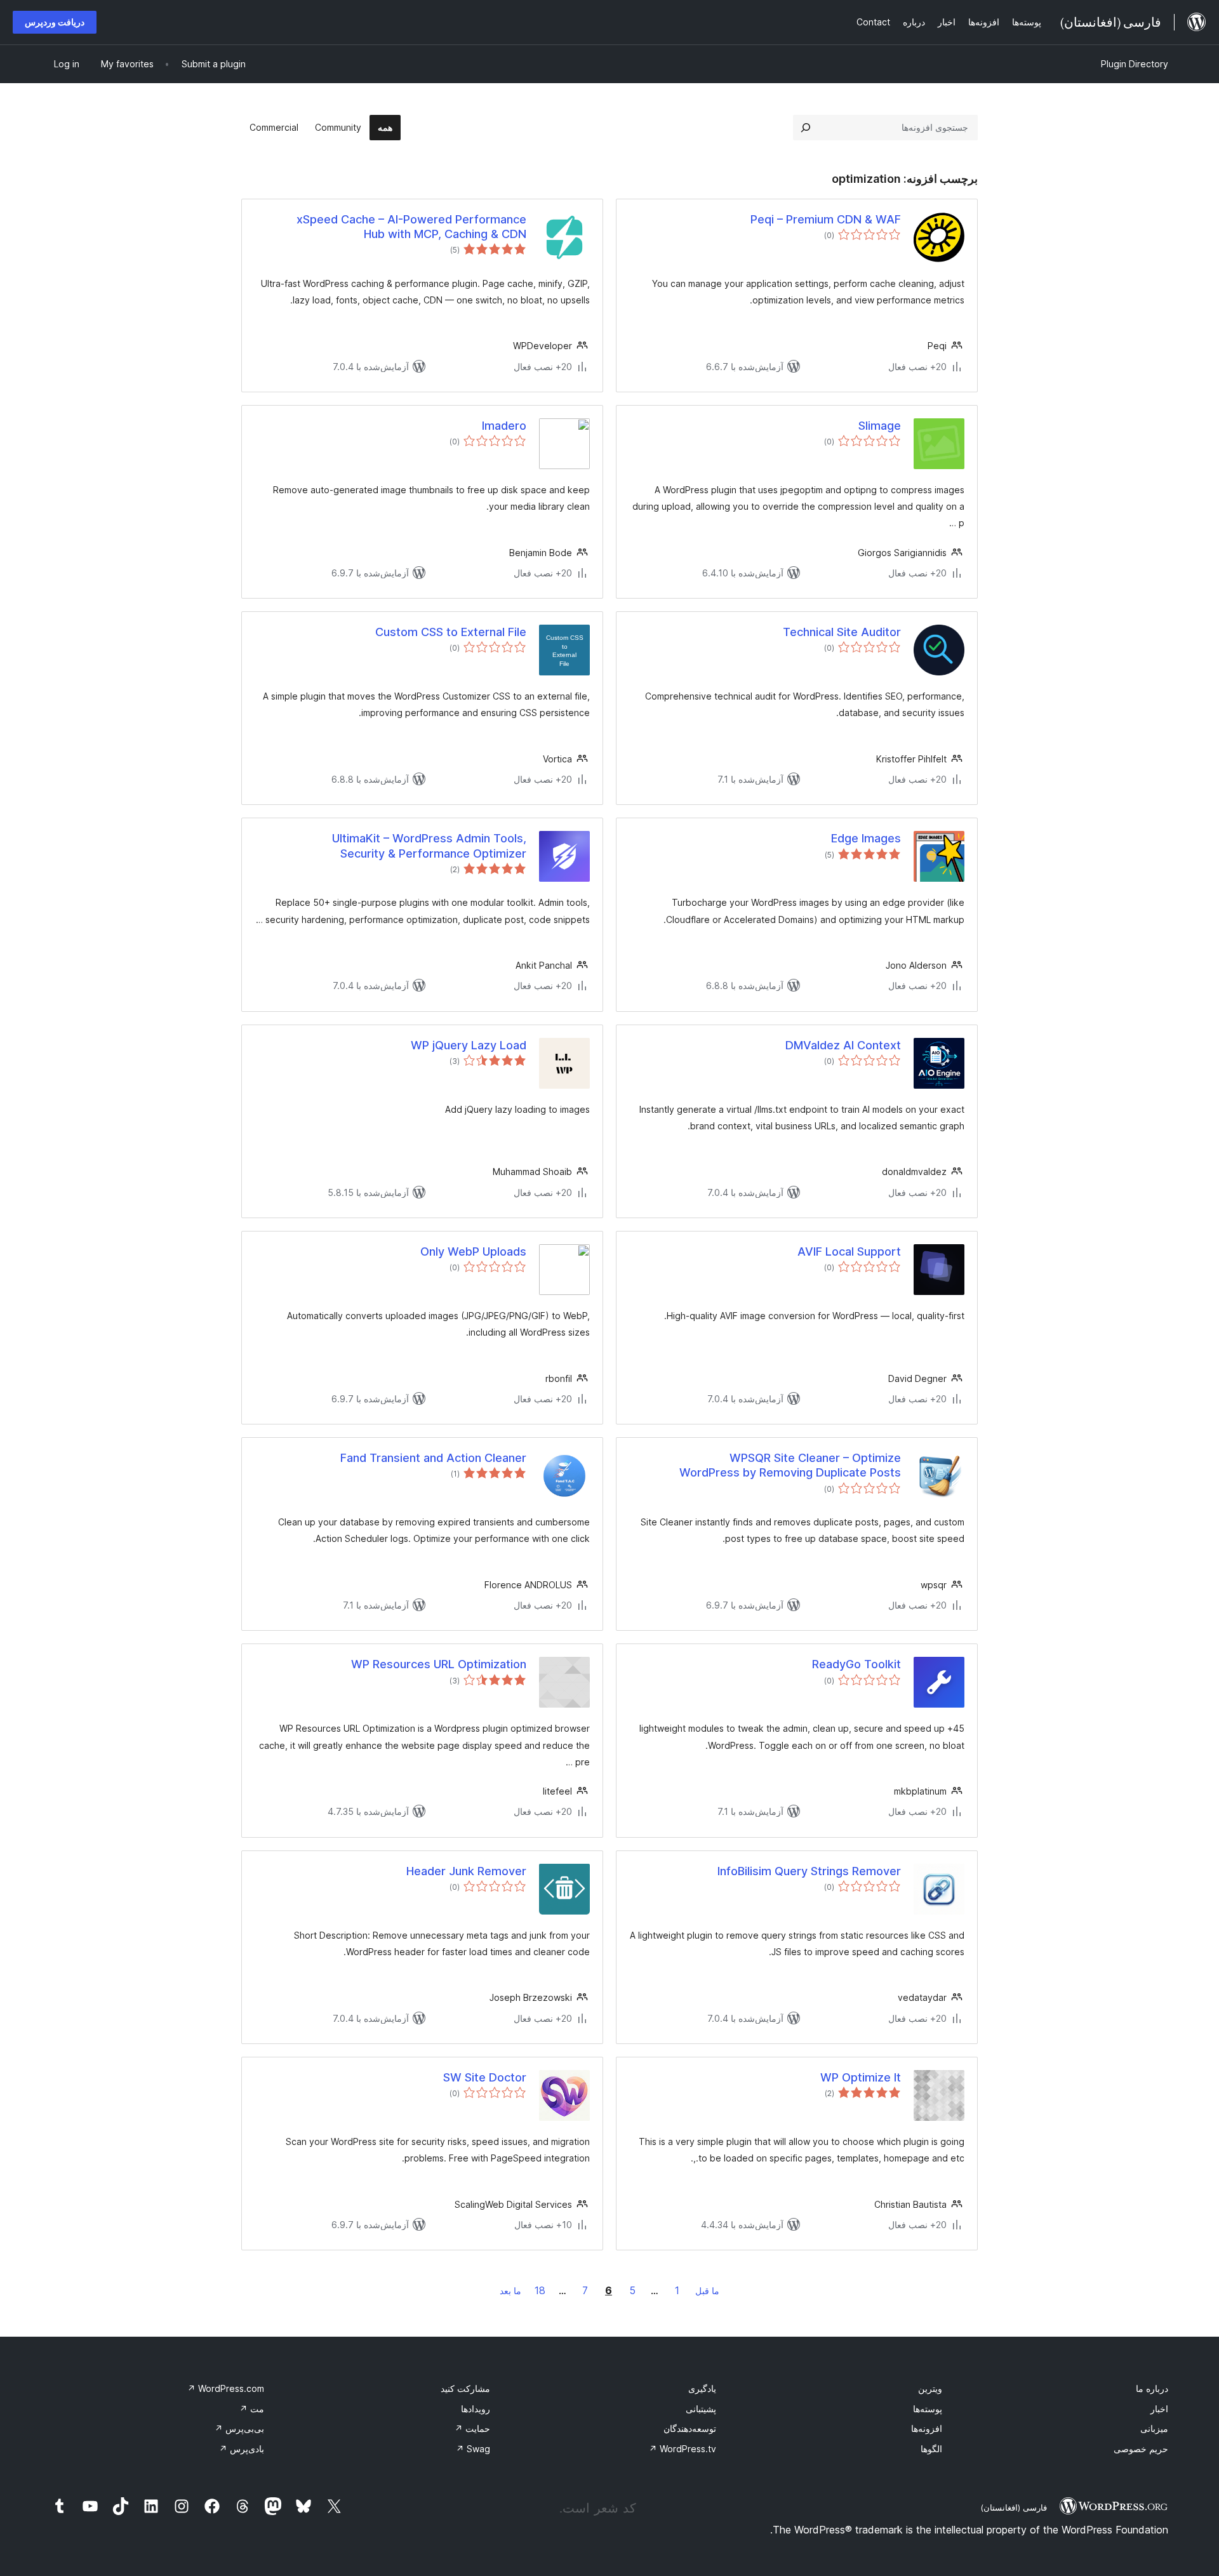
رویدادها (476, 2409)
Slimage (880, 426)
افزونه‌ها (927, 2428)
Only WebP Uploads (473, 1251)
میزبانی (1154, 2428)
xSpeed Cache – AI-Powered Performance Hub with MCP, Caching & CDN (411, 227)
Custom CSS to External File (451, 632)
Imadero (504, 426)
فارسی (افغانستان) (1014, 2507)
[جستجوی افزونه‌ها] (806, 128)
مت (252, 2409)
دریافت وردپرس (55, 22)
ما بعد (510, 2291)
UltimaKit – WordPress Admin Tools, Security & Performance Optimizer (429, 846)
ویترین (930, 2388)
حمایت (472, 2428)
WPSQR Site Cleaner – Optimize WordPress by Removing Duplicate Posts (790, 1465)
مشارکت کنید (465, 2388)
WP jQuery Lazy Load (469, 1045)
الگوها (931, 2449)
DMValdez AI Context (843, 1045)
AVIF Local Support (849, 1251)
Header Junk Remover (466, 1871)
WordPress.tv (683, 2449)
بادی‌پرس (242, 2449)
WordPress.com (226, 2388)
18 (540, 2290)
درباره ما (1152, 2388)
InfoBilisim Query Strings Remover (809, 1871)
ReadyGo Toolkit (856, 1664)
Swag (473, 2449)
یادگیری (702, 2388)
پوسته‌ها (928, 2409)
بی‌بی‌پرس (239, 2428)
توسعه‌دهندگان (690, 2428)
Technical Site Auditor (842, 632)
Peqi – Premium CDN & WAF (826, 219)
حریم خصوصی (1141, 2449)
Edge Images (866, 838)
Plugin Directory (1135, 64)
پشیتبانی (701, 2409)
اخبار (1159, 2409)
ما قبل (707, 2291)
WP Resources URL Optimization (439, 1664)
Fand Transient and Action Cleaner (433, 1458)
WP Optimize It (861, 2077)
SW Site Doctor (485, 2077)
